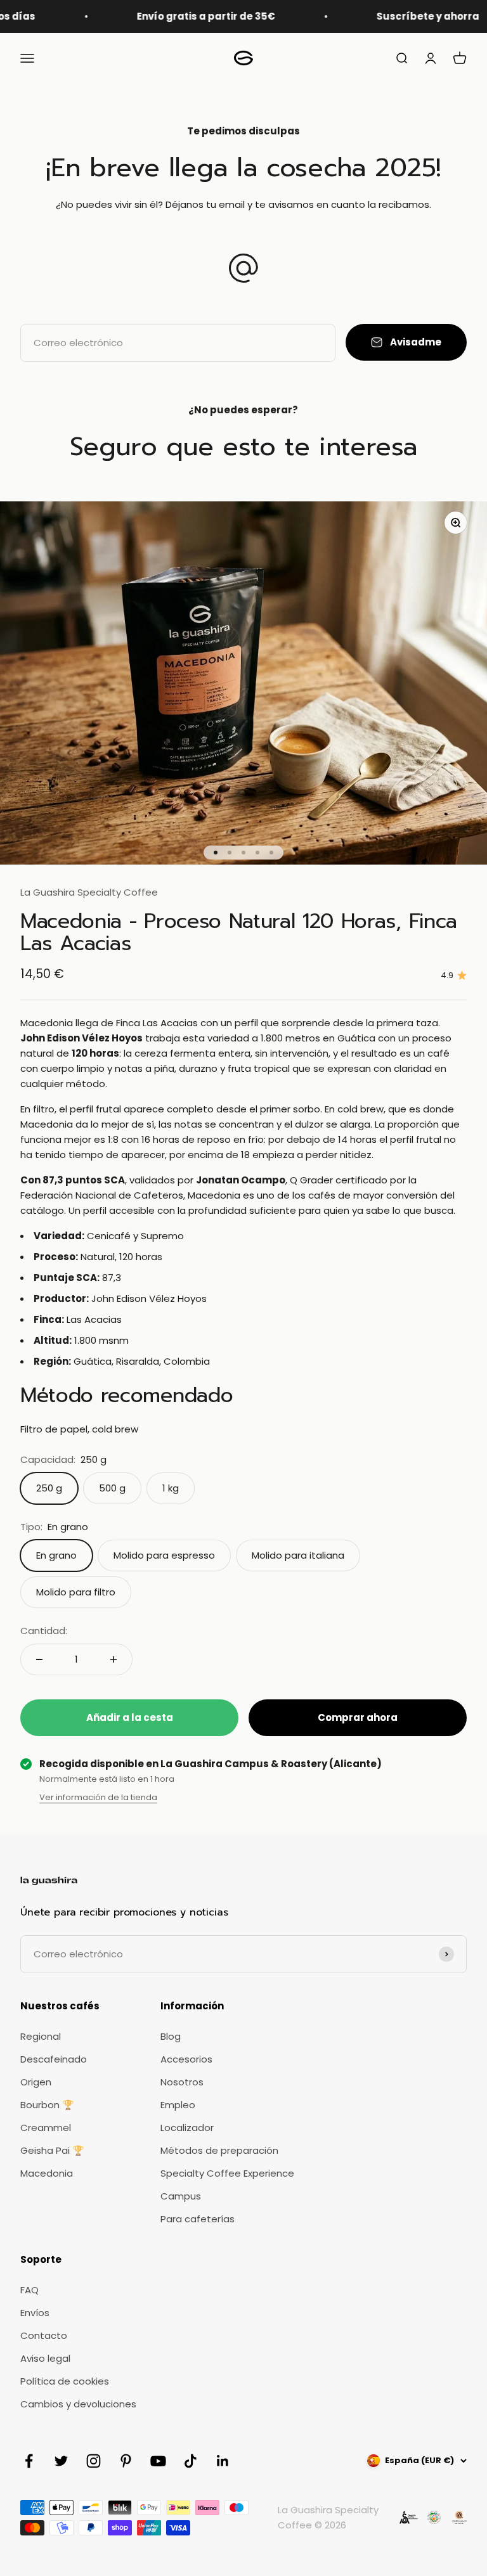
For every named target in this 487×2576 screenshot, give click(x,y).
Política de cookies (65, 2381)
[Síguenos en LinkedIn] (223, 2461)
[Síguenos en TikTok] (191, 2461)
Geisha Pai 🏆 (52, 2150)
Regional (41, 2036)
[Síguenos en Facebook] (29, 2461)
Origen (36, 2082)
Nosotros (182, 2082)
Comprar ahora (358, 1717)
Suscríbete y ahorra (400, 16)
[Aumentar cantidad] (114, 1659)
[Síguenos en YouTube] (158, 2461)
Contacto (44, 2335)
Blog (171, 2036)
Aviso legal (45, 2358)
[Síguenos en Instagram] (94, 2461)
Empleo (178, 2105)
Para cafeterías (198, 2219)
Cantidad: (44, 1631)
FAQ (29, 2290)
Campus (181, 2196)
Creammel (46, 2128)
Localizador (187, 2128)
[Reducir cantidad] (39, 1659)
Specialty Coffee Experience (227, 2173)
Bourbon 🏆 (47, 2105)
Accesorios (186, 2059)
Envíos (35, 2313)
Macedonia (47, 2173)
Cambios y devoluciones (78, 2404)
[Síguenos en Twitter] (61, 2461)
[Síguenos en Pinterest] (126, 2461)
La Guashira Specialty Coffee (89, 892)
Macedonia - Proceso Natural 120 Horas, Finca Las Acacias (239, 932)
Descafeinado (54, 2059)
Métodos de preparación (219, 2150)
